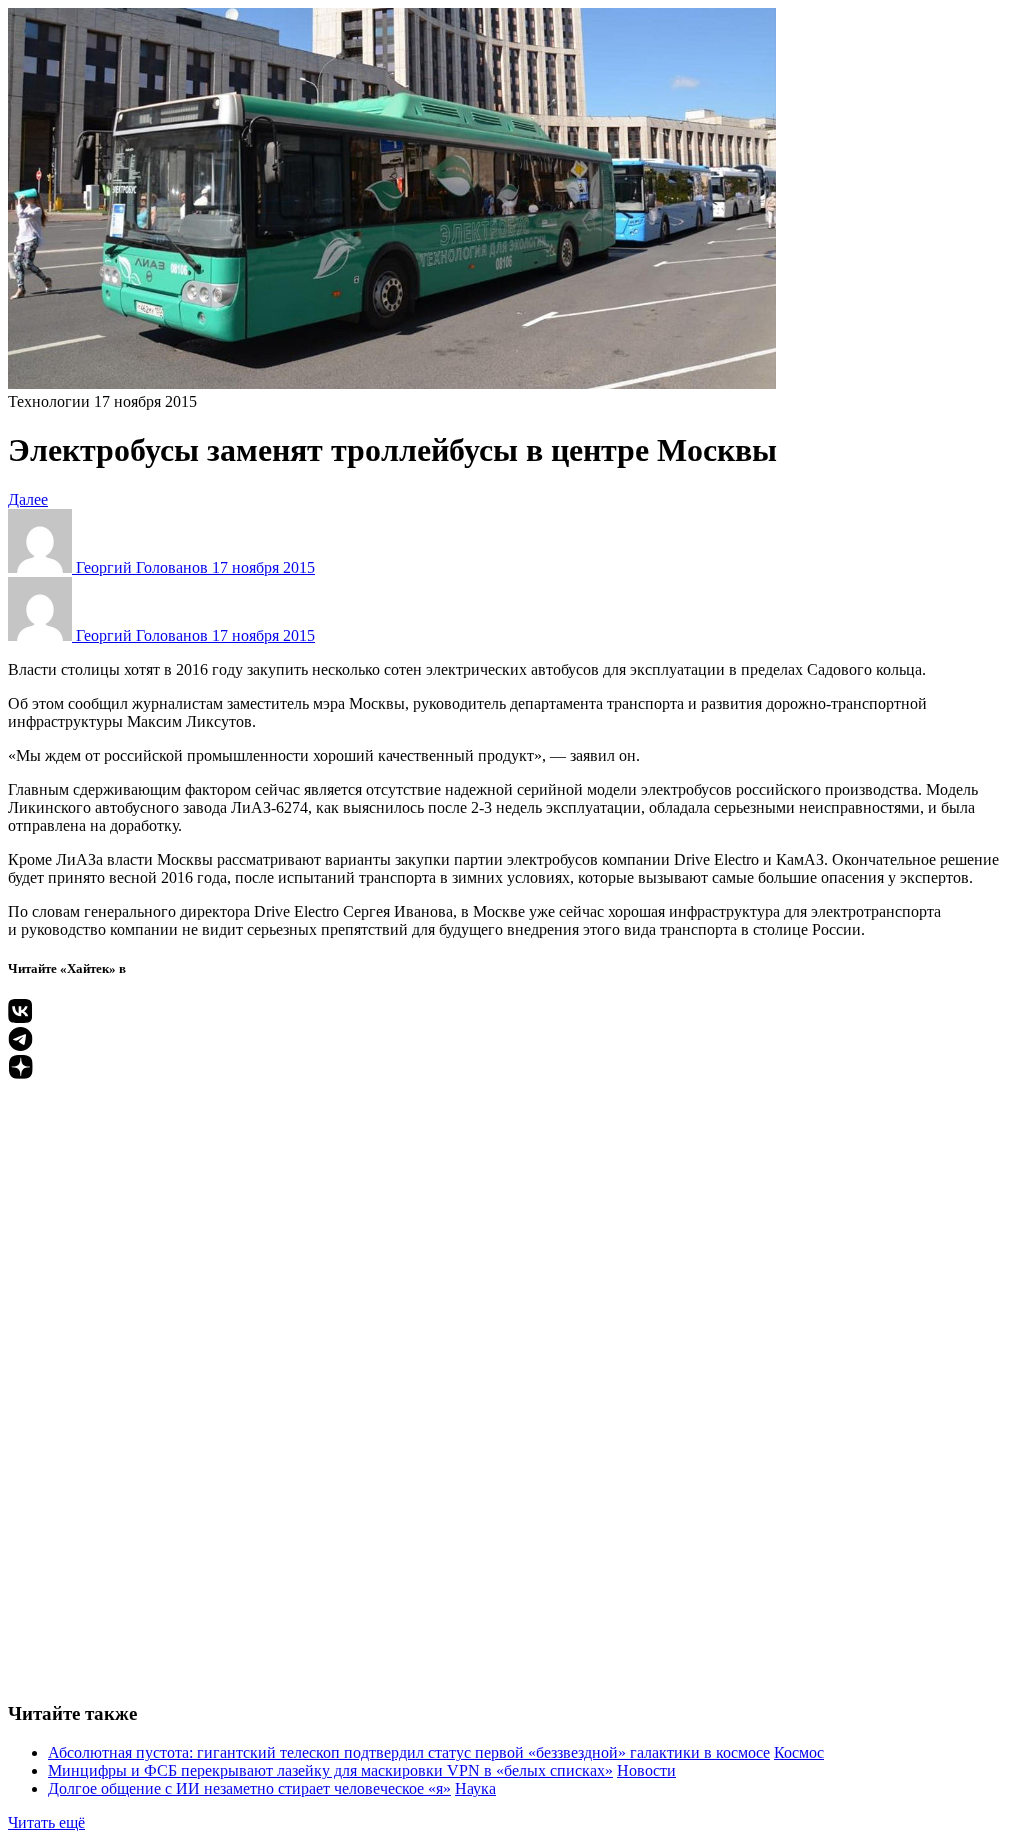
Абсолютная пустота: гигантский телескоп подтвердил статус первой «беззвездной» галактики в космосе (409, 1752)
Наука (475, 1788)
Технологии (49, 401)
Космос (799, 1752)
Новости (646, 1770)
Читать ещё (46, 1822)
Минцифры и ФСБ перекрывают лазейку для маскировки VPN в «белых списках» (330, 1770)
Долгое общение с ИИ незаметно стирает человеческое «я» (249, 1788)
